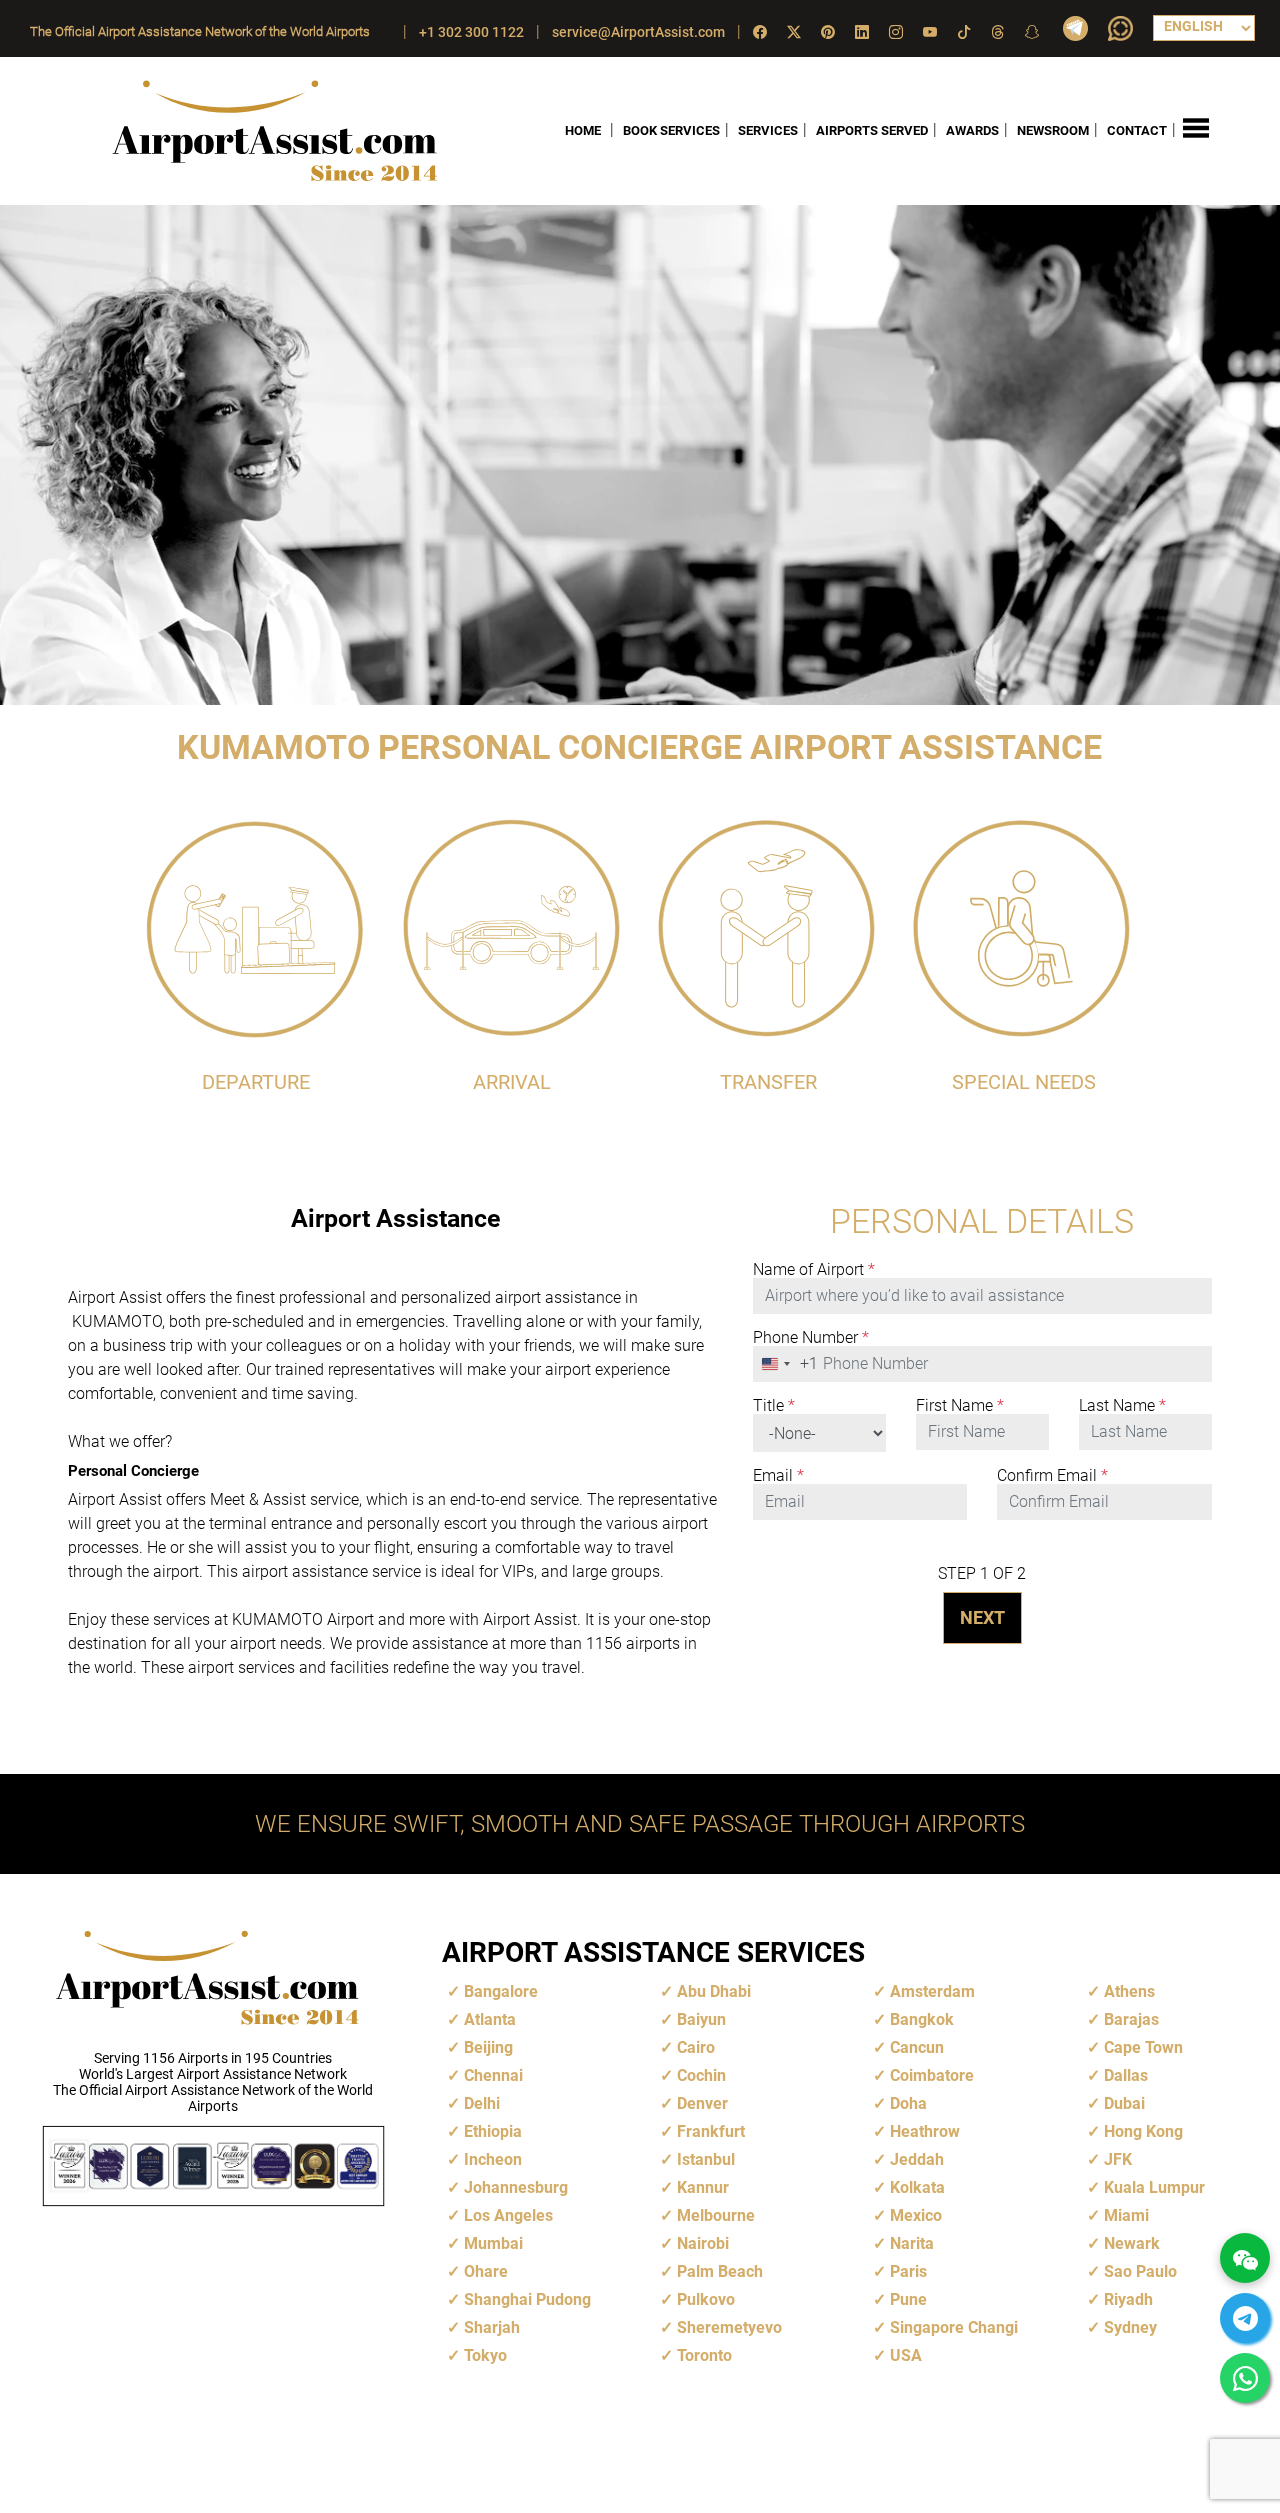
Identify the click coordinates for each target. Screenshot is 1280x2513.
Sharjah (492, 2327)
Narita (912, 2243)
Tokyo (485, 2355)
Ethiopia (493, 2131)
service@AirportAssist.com (638, 32)
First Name (960, 1406)
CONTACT (1137, 130)
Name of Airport (814, 1270)
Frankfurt (711, 2131)
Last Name (1122, 1406)
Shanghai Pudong (527, 2299)
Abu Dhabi (714, 1991)
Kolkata (917, 2187)
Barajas (1131, 2019)
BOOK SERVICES (671, 130)
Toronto (704, 2355)
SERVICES (768, 130)
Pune (908, 2299)
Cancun (917, 2047)
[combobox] (786, 1364)
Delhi (482, 2103)
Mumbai (493, 2243)
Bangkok (922, 2019)
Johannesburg (516, 2187)
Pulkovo (706, 2299)
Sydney (1130, 2327)
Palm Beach (720, 2271)
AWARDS (972, 130)
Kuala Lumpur (1154, 2187)
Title (774, 1406)
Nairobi (703, 2243)
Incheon (493, 2159)
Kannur (703, 2187)
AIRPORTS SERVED (872, 130)
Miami (1126, 2215)
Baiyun (701, 2019)
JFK (1118, 2159)
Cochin (701, 2075)
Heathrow (925, 2131)
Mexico (916, 2215)
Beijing (488, 2047)
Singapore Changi (954, 2327)
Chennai (493, 2075)
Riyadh (1128, 2299)
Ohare (486, 2271)
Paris (908, 2271)
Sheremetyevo (729, 2327)
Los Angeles (508, 2215)
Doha (908, 2103)
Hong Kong (1143, 2131)
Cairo (696, 2047)
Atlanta (490, 2019)
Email (778, 1476)
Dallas (1126, 2075)
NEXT (982, 1617)
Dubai (1124, 2103)
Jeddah (917, 2159)
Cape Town (1143, 2047)
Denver (702, 2103)
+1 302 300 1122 (471, 32)
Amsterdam (932, 1991)
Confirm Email (1052, 1476)
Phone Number (811, 1338)
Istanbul (706, 2159)
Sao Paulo (1140, 2271)
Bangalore (501, 1991)
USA (906, 2355)
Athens (1129, 1991)
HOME (583, 130)
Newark (1132, 2243)
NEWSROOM (1053, 130)
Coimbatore (932, 2075)
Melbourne (716, 2215)
